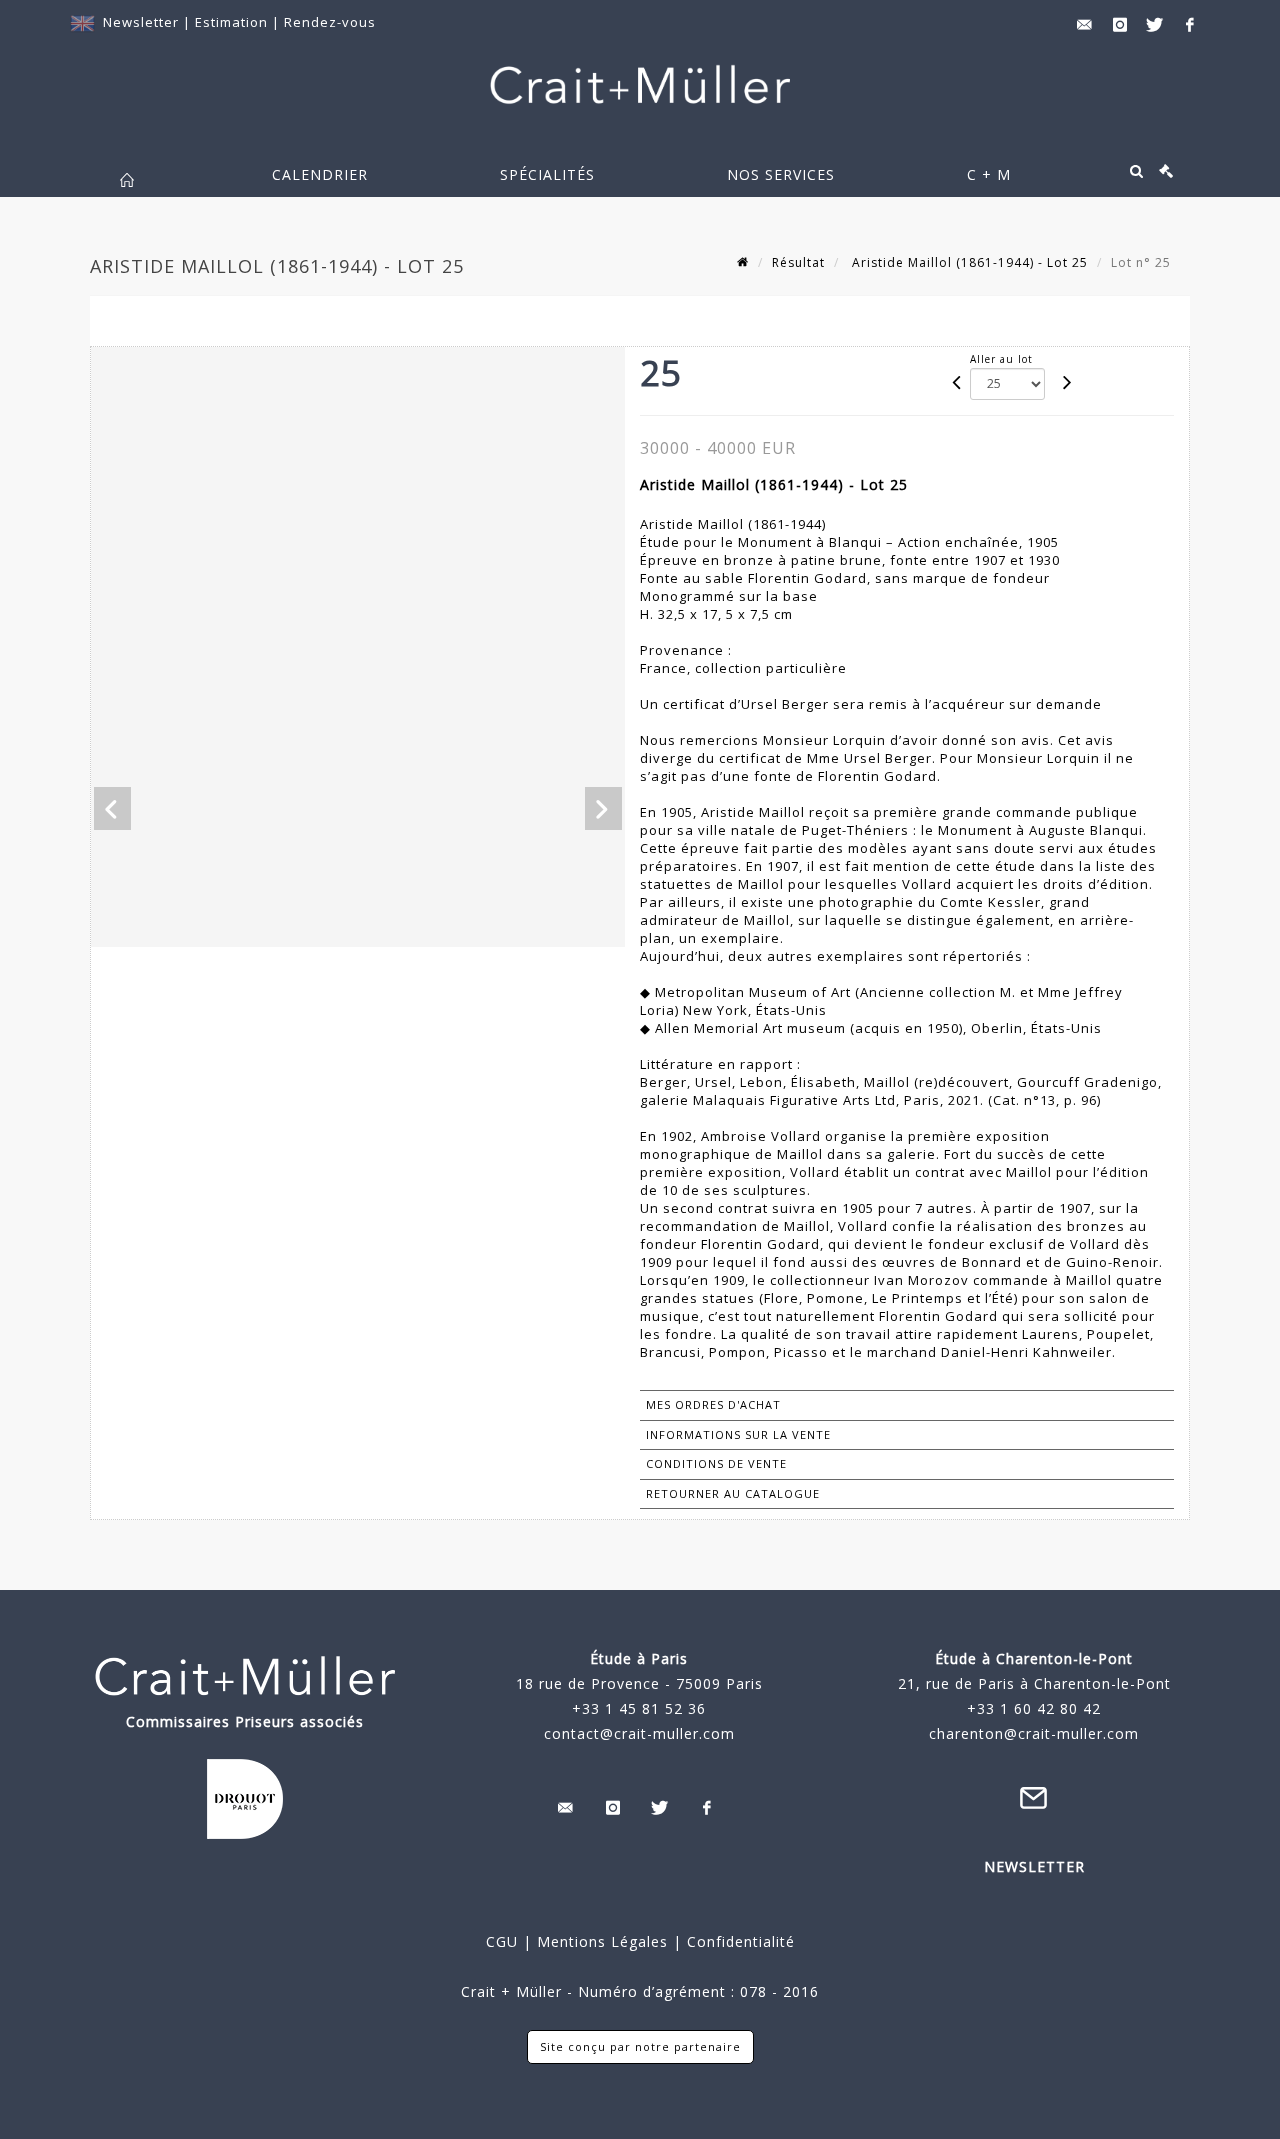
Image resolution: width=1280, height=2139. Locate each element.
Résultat (798, 262)
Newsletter (141, 22)
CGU (502, 1941)
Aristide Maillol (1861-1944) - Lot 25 (968, 262)
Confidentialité (738, 1941)
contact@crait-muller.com (639, 1733)
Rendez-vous (330, 22)
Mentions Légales (602, 1941)
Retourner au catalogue (733, 1493)
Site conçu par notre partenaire (640, 2046)
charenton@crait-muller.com (1034, 1733)
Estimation (233, 22)
